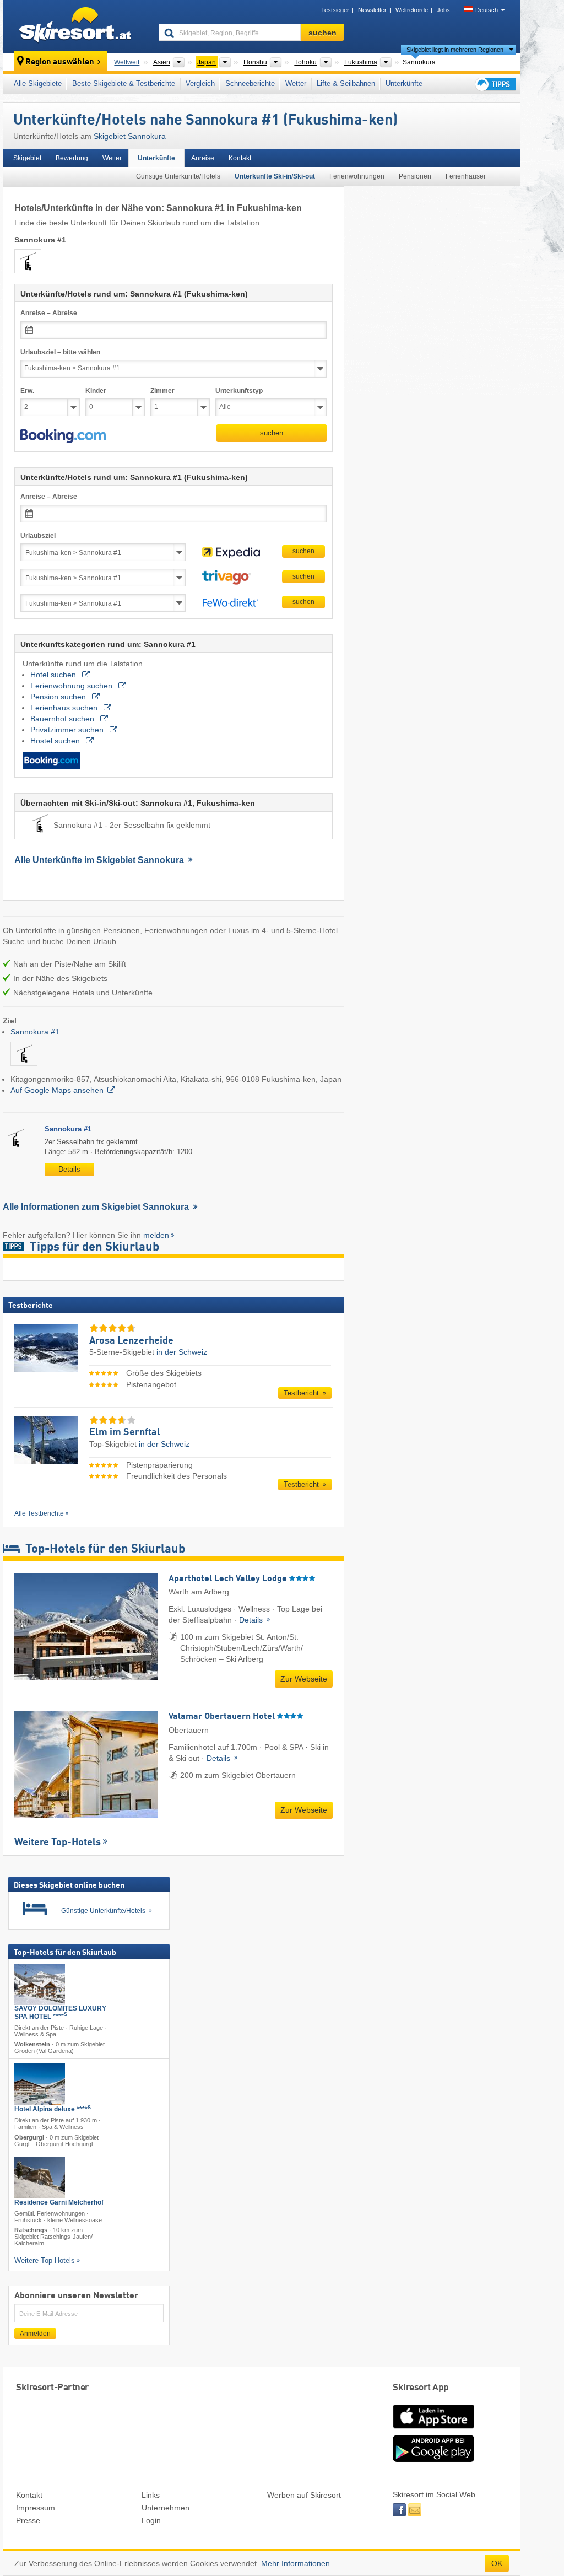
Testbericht (302, 1393)
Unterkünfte (404, 83)
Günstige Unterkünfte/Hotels (178, 176)
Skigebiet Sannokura (130, 136)
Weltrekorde (412, 10)
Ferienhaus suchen (65, 708)
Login (151, 2520)
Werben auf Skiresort (304, 2495)
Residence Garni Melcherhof (59, 2202)
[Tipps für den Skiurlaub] (495, 84)
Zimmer (162, 391)
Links (151, 2495)
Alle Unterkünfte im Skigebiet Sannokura (100, 860)
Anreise (203, 158)
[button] (63, 436)
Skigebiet (27, 158)
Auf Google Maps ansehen (57, 1090)
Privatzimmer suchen (68, 730)
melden (156, 1235)
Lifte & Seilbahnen (346, 83)
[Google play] (433, 2460)
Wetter (296, 83)
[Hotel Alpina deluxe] (40, 2084)
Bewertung (72, 158)
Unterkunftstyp (239, 391)
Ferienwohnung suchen (72, 686)
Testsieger (335, 10)
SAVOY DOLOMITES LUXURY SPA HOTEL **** (60, 2012)
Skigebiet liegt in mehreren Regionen (455, 50)
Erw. (27, 391)
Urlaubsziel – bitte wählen (60, 352)
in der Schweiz (182, 1352)
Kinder (96, 391)
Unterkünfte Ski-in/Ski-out (275, 176)
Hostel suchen (56, 741)
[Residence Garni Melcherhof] (40, 2177)
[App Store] (433, 2429)
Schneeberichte (250, 83)
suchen (272, 433)
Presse (28, 2520)
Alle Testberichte (39, 1513)
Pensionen (415, 176)
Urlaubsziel (38, 536)
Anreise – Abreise (49, 313)
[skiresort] (76, 26)
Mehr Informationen (295, 2563)
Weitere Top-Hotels (58, 1842)
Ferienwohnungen (357, 176)
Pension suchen (59, 697)
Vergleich (200, 83)
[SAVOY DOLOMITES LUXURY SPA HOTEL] (40, 1984)
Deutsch (487, 10)
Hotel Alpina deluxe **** (53, 2109)
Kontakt (240, 158)
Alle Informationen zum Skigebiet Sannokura (97, 1207)
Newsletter (372, 10)
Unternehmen (166, 2508)
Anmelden (35, 2334)
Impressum (36, 2508)
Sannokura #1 (35, 1032)
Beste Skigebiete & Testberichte (124, 83)
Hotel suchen (54, 675)
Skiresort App (421, 2388)
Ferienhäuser (466, 176)
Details (69, 1169)
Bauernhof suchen (63, 719)
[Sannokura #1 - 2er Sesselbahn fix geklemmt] (24, 1068)
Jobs (443, 10)
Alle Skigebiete (38, 83)
